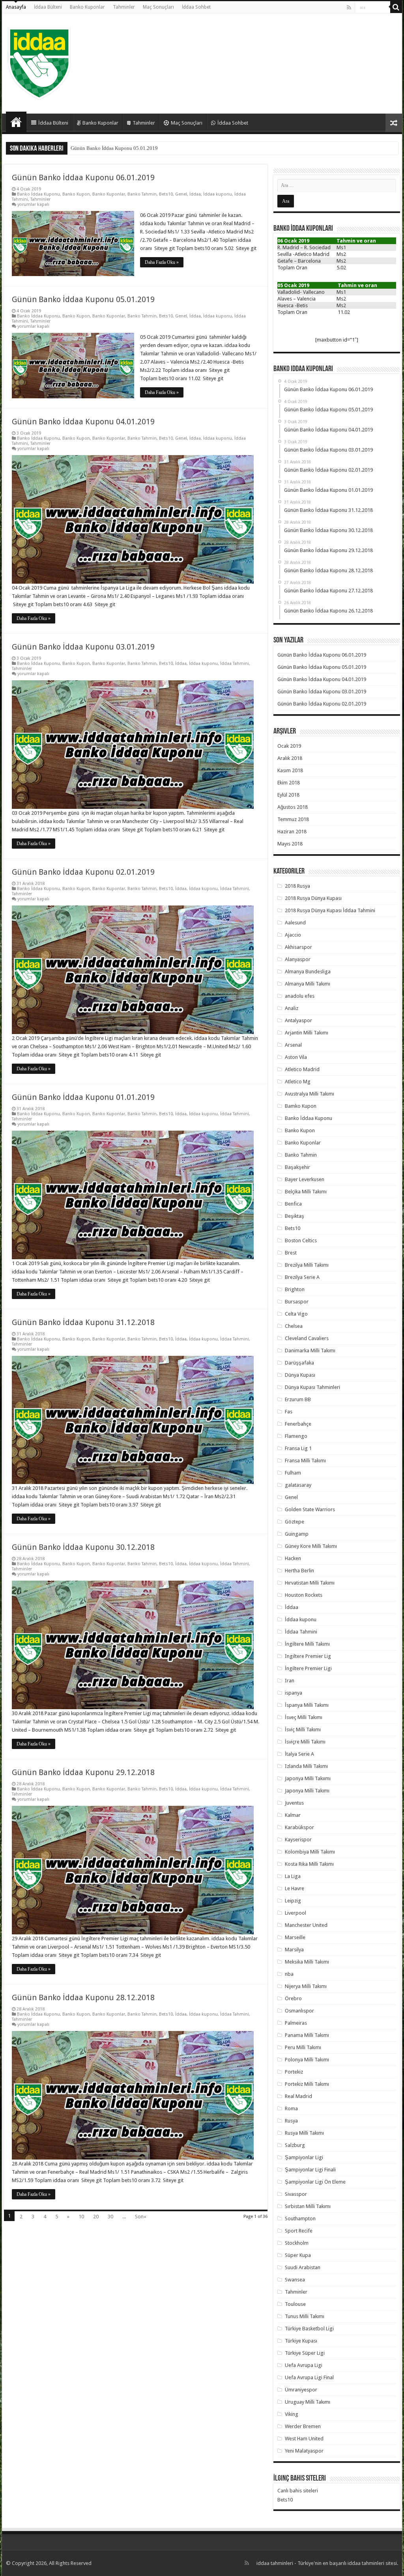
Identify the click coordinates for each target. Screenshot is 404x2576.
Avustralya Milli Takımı (310, 1094)
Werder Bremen (303, 2426)
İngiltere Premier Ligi (308, 1668)
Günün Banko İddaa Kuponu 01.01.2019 (83, 1097)
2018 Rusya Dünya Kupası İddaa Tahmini (330, 910)
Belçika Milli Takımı (306, 1192)
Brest (291, 1253)
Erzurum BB (298, 1399)
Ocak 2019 (289, 746)
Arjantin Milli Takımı (307, 1033)
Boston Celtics (301, 1240)
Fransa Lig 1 (298, 1448)
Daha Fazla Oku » (162, 262)
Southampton (300, 2219)
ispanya (294, 1693)
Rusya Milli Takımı (304, 2133)
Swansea (295, 2280)
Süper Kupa (298, 2255)
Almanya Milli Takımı (308, 984)
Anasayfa (16, 7)
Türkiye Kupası (301, 2341)
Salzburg (295, 2145)
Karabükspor (299, 1827)
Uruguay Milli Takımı (308, 2402)
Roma (291, 2108)
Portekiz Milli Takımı (307, 2084)
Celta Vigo (296, 1314)
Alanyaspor (298, 959)
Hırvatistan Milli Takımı (310, 1583)
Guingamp (297, 1534)
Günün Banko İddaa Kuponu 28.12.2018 (83, 1997)
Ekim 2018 (289, 783)
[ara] (396, 7)
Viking (292, 2414)
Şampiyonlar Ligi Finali (310, 2170)
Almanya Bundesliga (308, 972)
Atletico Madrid (302, 1069)
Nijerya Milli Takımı (306, 1986)
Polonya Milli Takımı (307, 2060)
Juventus (294, 1803)
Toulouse (295, 2304)
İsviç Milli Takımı (303, 1729)
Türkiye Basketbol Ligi (309, 2329)
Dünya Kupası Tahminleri (312, 1387)
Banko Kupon (76, 194)
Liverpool (296, 1913)
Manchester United (306, 1925)
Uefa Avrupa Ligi (304, 2365)
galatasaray (298, 1485)
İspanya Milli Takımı (307, 1705)
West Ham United (304, 2439)
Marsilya (294, 1950)
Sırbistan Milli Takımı (308, 2206)
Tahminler (124, 7)
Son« (141, 2217)
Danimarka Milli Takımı (310, 1351)
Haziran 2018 (292, 832)
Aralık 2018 (290, 758)
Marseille (295, 1937)
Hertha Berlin (299, 1571)
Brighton (295, 1289)
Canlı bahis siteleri (298, 2491)
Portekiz (294, 2072)
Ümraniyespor (301, 2390)
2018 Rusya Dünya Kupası (313, 898)
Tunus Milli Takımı (305, 2316)
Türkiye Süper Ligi (305, 2353)
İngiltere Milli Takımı (307, 1644)
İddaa (195, 194)
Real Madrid (298, 2096)
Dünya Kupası (300, 1375)
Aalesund (295, 923)
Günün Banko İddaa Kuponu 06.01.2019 (83, 177)
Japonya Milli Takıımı (308, 1778)
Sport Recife (299, 2231)
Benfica (293, 1204)
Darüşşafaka (299, 1363)
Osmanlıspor (299, 2011)
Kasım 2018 (290, 770)
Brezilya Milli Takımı (307, 1265)
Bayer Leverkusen (305, 1179)
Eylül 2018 (288, 795)
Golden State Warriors (310, 1509)
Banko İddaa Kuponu (38, 194)
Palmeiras (296, 2023)
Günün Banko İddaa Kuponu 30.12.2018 (83, 1547)
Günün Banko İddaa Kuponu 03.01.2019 (83, 647)
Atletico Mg (298, 1082)
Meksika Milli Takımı (307, 1962)
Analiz (292, 1008)
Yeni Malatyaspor (304, 2451)
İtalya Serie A (299, 1754)
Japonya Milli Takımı (307, 1791)
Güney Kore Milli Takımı (311, 1546)
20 (96, 2217)
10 (81, 2217)
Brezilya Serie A (302, 1277)
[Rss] (349, 7)
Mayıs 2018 (290, 844)
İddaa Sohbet (196, 7)
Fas (289, 1412)
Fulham (293, 1473)
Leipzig (293, 1901)
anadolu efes (300, 996)
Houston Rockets (304, 1595)
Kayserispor (298, 1840)
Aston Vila (296, 1057)
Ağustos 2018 (293, 807)
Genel (181, 194)
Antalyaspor (298, 1020)
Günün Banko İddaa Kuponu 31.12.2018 (83, 1322)
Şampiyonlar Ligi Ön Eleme (315, 2182)
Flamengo (296, 1436)
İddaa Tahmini (235, 664)
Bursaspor (297, 1302)
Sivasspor (296, 2194)
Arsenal (293, 1045)
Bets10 (166, 194)
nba (289, 1974)
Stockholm (297, 2243)
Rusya (291, 2121)
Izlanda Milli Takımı (306, 1766)
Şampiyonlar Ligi (304, 2157)
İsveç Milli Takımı (304, 1717)
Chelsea (294, 1326)
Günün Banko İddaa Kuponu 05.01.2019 (83, 299)
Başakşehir (297, 1167)
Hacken (293, 1558)
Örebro (293, 1998)
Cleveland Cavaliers (307, 1338)
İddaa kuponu (218, 194)
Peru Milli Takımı (303, 2047)
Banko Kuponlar (87, 7)
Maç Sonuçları (158, 7)
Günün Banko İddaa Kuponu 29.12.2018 (83, 1772)
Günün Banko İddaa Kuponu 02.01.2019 (83, 872)
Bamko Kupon (301, 1106)
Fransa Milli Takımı (305, 1461)
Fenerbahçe (298, 1424)
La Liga (293, 1876)
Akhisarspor (298, 947)
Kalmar (293, 1815)
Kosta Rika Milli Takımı (309, 1864)
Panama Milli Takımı (307, 2035)
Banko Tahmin (142, 194)
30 (110, 2217)
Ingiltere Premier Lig (308, 1656)
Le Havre (295, 1888)
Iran (290, 1681)
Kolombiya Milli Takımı (310, 1852)
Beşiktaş (295, 1216)
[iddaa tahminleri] (39, 62)
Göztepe (295, 1522)
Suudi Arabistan (303, 2267)
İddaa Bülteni (48, 7)
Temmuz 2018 (293, 819)
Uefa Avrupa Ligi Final (309, 2377)
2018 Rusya (297, 886)
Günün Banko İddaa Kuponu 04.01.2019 (114, 148)
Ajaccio (293, 935)
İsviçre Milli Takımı (305, 1742)
